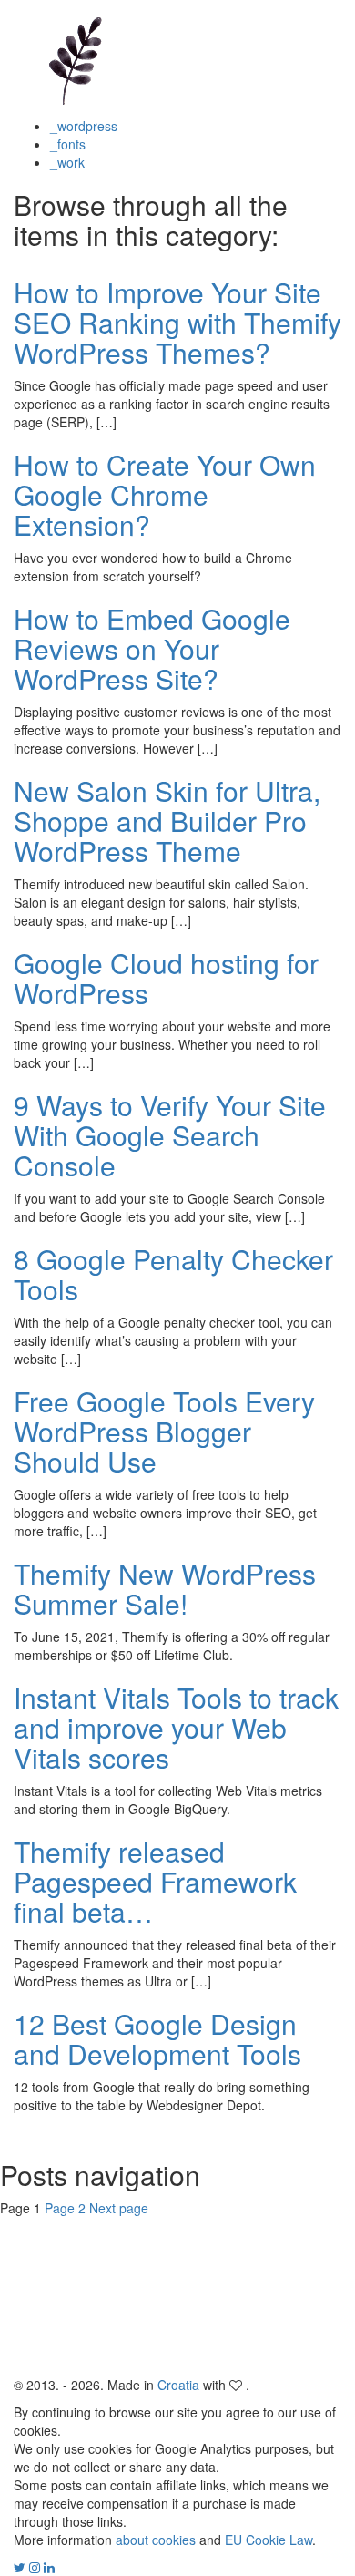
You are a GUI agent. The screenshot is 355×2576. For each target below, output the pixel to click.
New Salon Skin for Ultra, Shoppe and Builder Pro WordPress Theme (167, 821)
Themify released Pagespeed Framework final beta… (155, 1881)
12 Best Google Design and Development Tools (157, 2038)
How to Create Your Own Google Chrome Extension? (165, 494)
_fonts (68, 144)
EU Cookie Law (269, 2540)
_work (67, 162)
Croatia (178, 2385)
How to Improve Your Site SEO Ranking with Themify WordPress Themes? (177, 322)
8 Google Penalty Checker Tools (173, 1274)
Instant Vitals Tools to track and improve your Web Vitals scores (176, 1727)
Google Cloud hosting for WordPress (166, 978)
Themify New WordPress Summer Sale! (165, 1588)
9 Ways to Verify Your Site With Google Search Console (170, 1135)
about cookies (156, 2540)
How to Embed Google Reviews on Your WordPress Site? (152, 648)
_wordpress (84, 126)
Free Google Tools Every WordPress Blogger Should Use (164, 1431)
